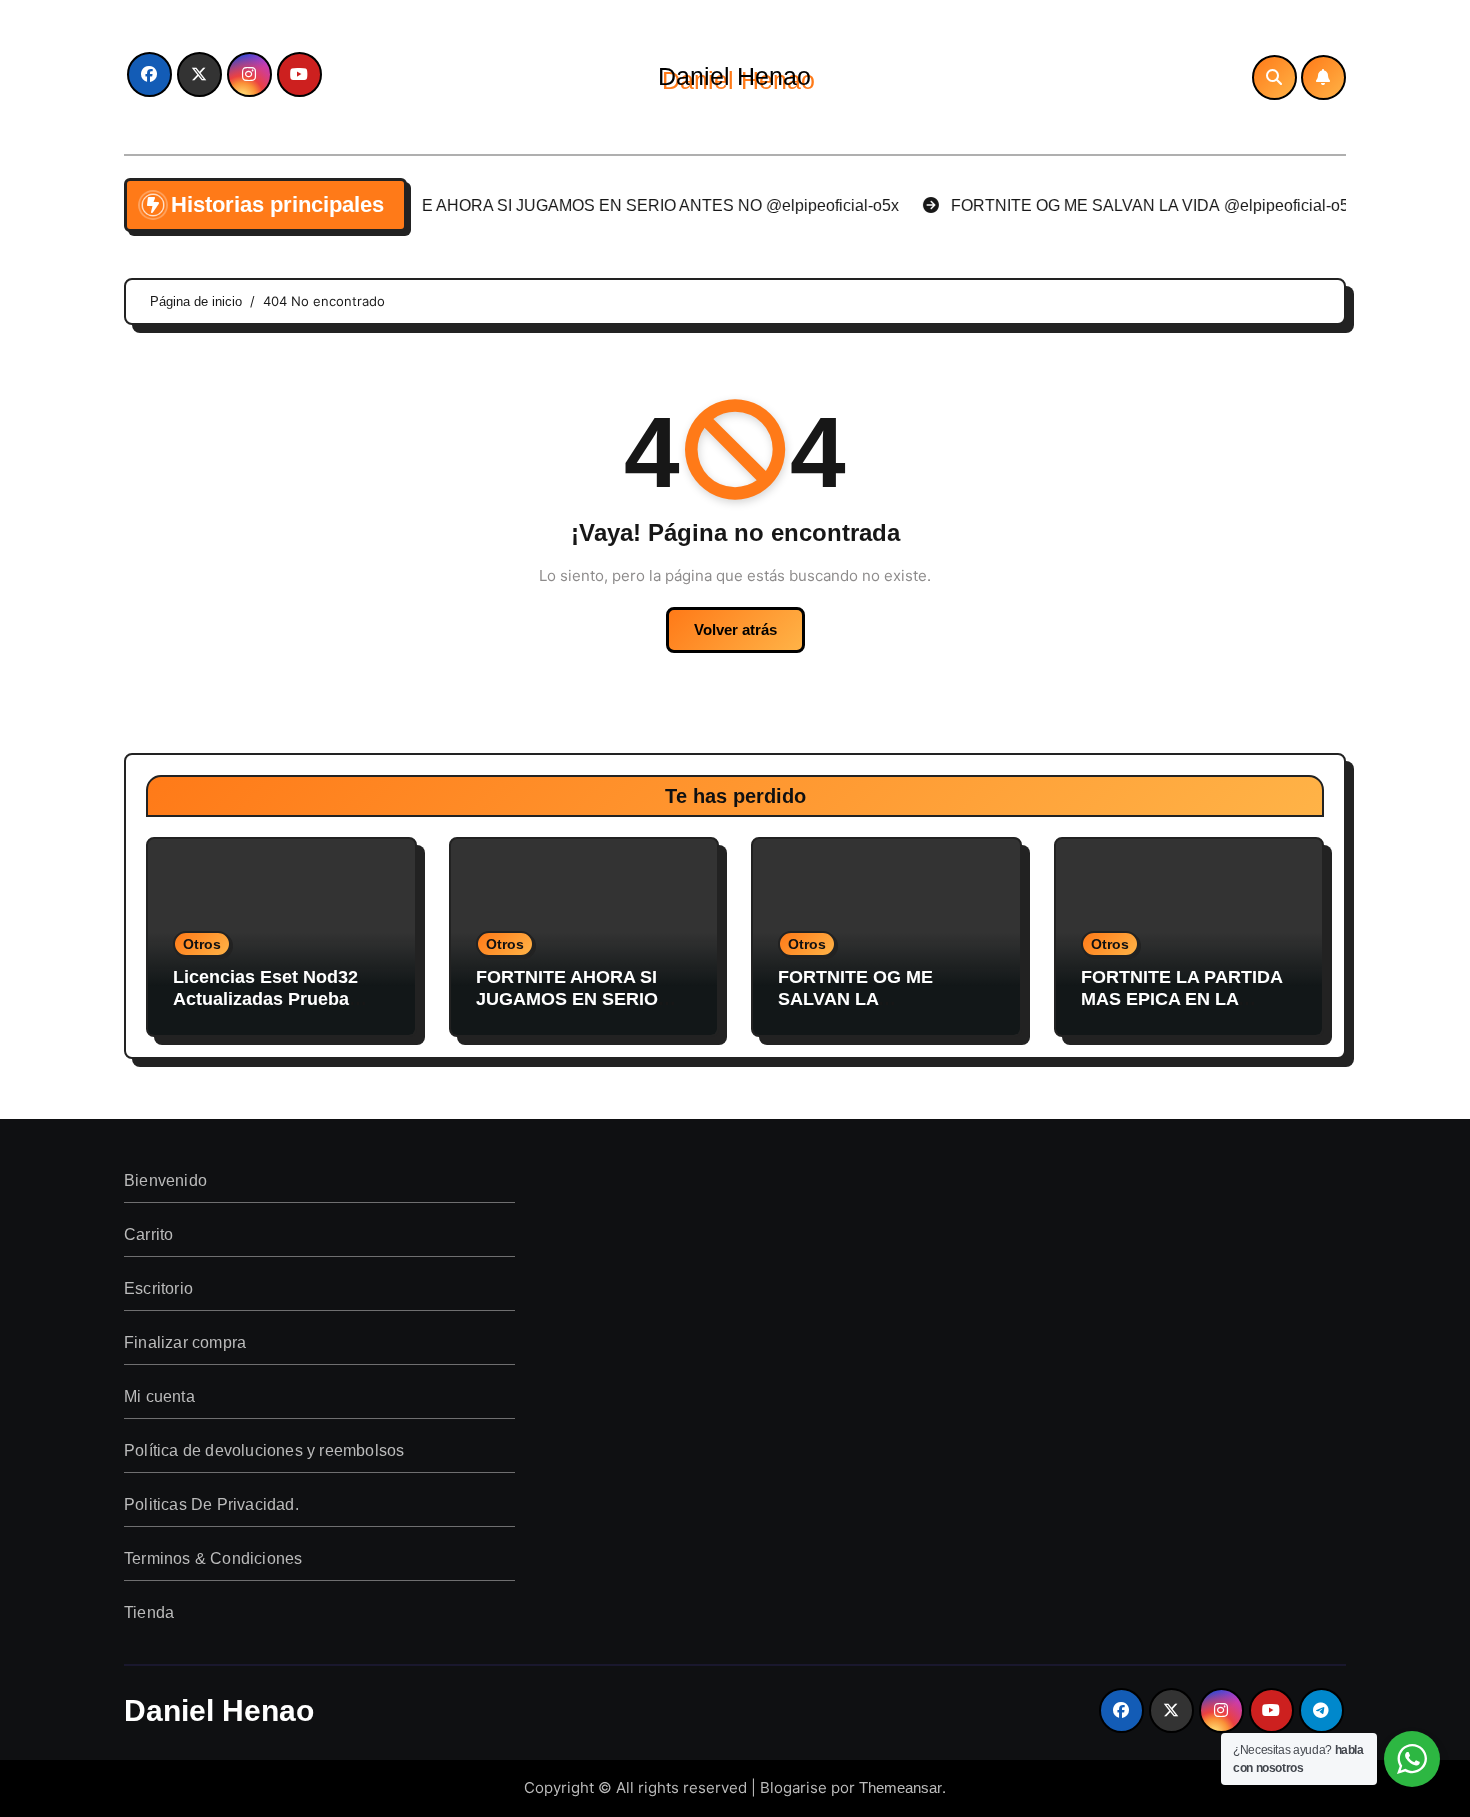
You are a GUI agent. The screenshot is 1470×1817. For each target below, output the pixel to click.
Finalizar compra (185, 1342)
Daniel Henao (734, 76)
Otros (202, 944)
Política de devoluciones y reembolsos (264, 1450)
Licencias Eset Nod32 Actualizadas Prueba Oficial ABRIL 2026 (265, 998)
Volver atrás (735, 629)
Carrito (148, 1234)
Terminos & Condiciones (213, 1558)
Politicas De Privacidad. (211, 1504)
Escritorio (158, 1288)
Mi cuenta (159, 1396)
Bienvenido (165, 1180)
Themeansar (900, 1787)
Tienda (149, 1612)
